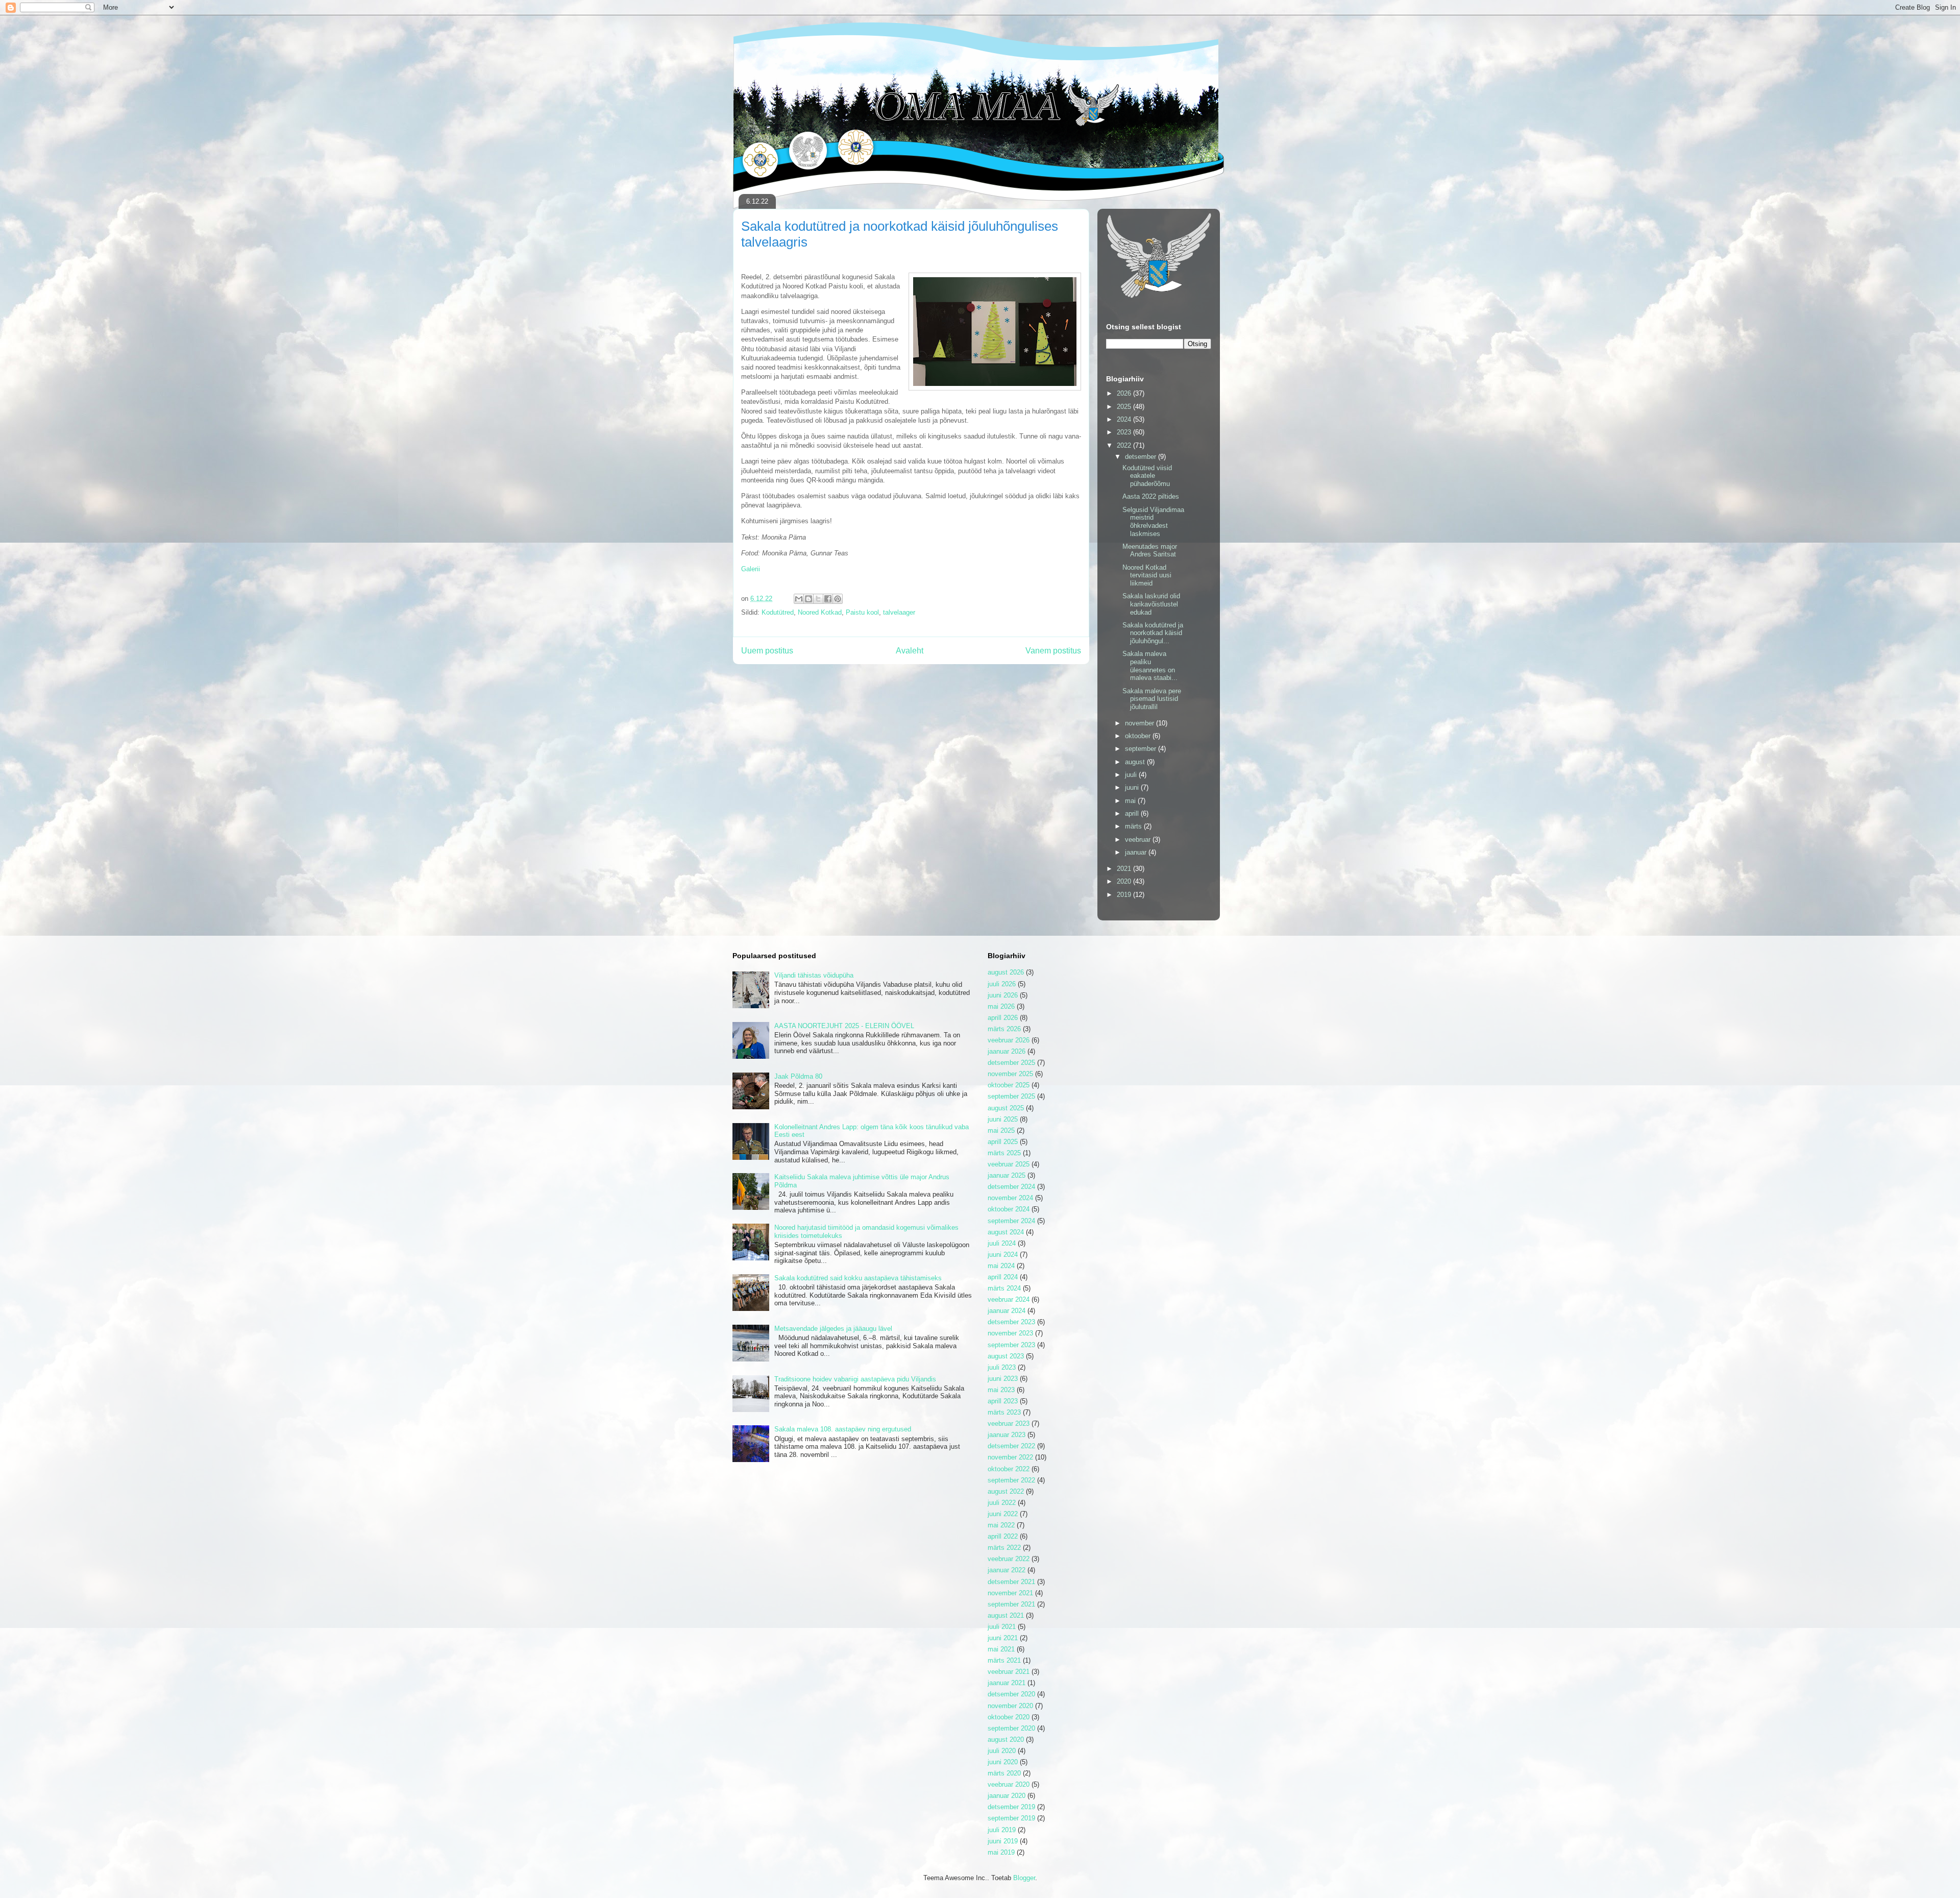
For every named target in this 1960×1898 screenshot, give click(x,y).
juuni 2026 (1003, 995)
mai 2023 (1001, 1390)
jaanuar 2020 (1007, 1796)
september (1142, 749)
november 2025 (1010, 1074)
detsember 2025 (1011, 1063)
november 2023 (1010, 1333)
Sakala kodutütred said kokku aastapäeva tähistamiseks (858, 1278)
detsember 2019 (1011, 1807)
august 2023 (1006, 1356)
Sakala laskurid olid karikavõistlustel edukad (1151, 604)
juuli (1132, 775)
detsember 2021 (1011, 1582)
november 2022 (1010, 1457)
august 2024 (1006, 1232)
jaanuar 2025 (1007, 1175)
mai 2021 (1001, 1649)
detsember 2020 (1011, 1694)
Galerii (751, 569)
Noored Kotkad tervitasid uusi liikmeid (1147, 575)
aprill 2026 (1003, 1018)
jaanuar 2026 (1007, 1051)
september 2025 (1011, 1096)
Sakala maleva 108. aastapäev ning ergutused (843, 1429)
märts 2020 (1004, 1773)
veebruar (1139, 839)
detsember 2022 (1011, 1446)
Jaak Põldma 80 (798, 1076)
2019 (1125, 895)
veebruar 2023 (1009, 1423)
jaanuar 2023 (1007, 1435)
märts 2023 (1004, 1412)
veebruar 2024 (1009, 1299)
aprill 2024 (1003, 1277)
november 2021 (1010, 1593)
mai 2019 (1001, 1852)
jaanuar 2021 (1007, 1683)
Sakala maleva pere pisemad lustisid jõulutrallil (1152, 699)
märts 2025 (1004, 1153)
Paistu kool (862, 612)
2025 (1125, 407)
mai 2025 (1001, 1130)
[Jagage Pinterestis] (838, 599)
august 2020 (1006, 1739)
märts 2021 (1004, 1660)
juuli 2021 (1002, 1627)
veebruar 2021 (1009, 1672)
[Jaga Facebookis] (828, 599)
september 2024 (1011, 1221)
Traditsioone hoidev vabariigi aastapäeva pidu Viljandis (855, 1379)
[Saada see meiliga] (799, 599)
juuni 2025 (1003, 1119)
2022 (1125, 445)
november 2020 (1010, 1706)
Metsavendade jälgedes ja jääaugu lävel (833, 1329)
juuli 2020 (1002, 1751)
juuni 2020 (1003, 1762)
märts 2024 (1004, 1288)
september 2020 (1011, 1728)
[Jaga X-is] (818, 599)
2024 (1125, 419)
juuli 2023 (1002, 1367)
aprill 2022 (1003, 1536)
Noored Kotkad (820, 612)
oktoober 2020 (1009, 1717)
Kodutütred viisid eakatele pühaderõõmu (1147, 476)
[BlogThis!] (808, 599)
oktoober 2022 (1009, 1469)
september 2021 (1011, 1604)
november (1141, 723)
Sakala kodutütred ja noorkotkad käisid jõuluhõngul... (1153, 633)
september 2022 (1011, 1480)
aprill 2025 (1003, 1142)
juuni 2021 (1003, 1638)
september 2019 (1011, 1818)
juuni (1133, 787)
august (1136, 762)
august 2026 (1006, 972)
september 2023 (1011, 1345)
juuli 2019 (1002, 1830)
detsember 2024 (1011, 1187)
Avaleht (910, 651)
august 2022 (1006, 1491)
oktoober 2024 (1009, 1209)
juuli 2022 (1002, 1503)
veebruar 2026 (1009, 1040)
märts (1134, 826)
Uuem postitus (767, 651)
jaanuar (1137, 852)
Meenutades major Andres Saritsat (1150, 551)
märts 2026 (1004, 1029)
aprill (1133, 813)
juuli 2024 (1002, 1243)
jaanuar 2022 (1007, 1570)
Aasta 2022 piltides (1151, 496)
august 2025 (1006, 1108)
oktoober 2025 (1009, 1085)
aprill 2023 (1003, 1401)
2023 (1125, 432)
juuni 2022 (1003, 1514)
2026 (1125, 393)
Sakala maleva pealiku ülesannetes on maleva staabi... (1150, 666)
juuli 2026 (1002, 984)
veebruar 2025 (1009, 1164)
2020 (1125, 881)
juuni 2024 (1003, 1255)
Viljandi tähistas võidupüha (814, 975)
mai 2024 (1001, 1266)
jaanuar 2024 (1007, 1311)
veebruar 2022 (1009, 1559)
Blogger (1024, 1878)
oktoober (1139, 736)
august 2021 (1006, 1615)
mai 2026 (1001, 1006)
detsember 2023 (1011, 1322)
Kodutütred (778, 612)
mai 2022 (1001, 1525)
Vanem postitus (1053, 651)
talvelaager (899, 612)
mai (1131, 801)
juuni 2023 (1003, 1379)
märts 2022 (1004, 1548)
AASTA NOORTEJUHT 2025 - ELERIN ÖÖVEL (844, 1026)
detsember (1142, 457)
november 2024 (1010, 1198)
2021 (1125, 869)
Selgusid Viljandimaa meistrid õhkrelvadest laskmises (1153, 522)
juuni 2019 (1003, 1841)
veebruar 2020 (1009, 1784)
